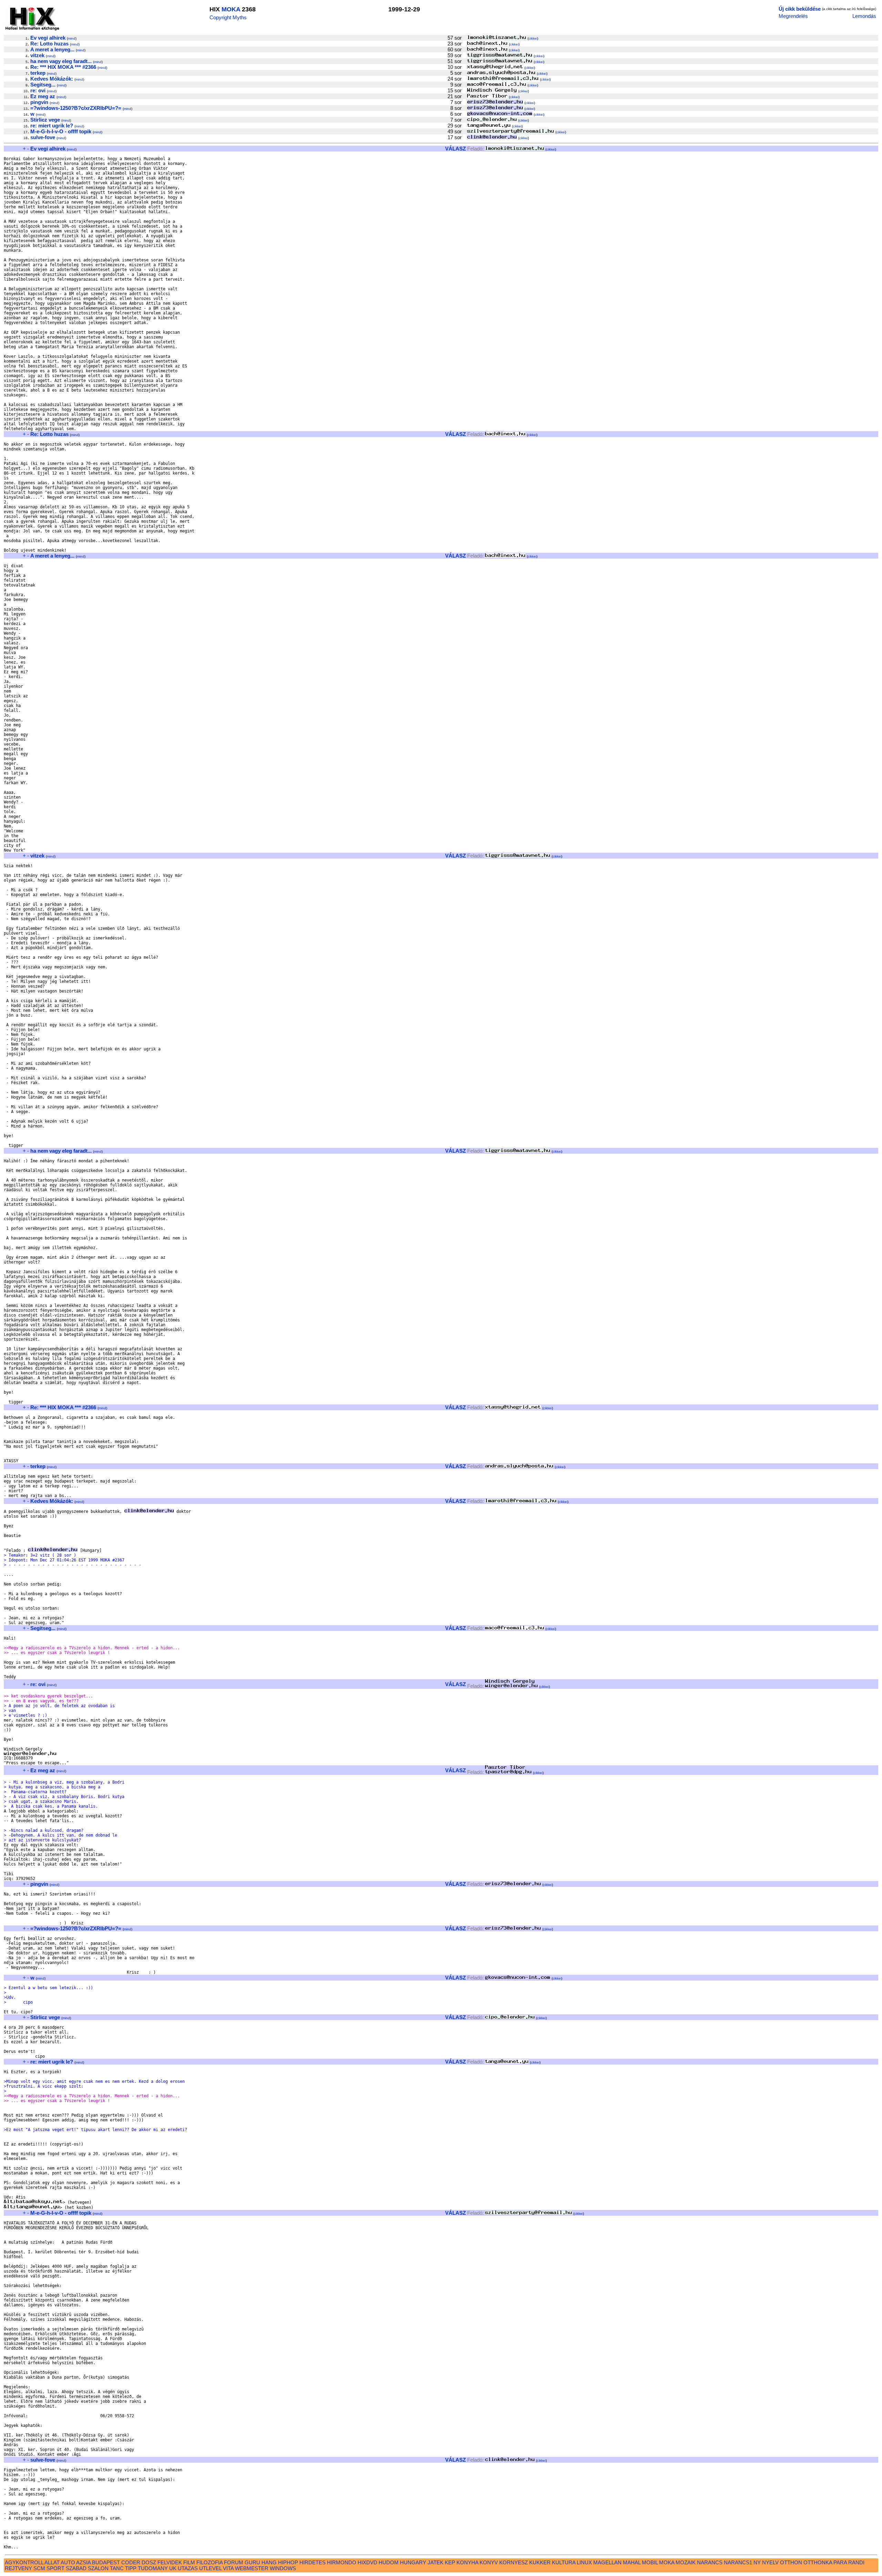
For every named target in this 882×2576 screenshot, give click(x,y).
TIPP (131, 2568)
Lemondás (864, 16)
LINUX (584, 2562)
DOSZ (149, 2562)
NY (757, 2562)
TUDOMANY (153, 2568)
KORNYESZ (514, 2562)
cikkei (533, 38)
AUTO (68, 2562)
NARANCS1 (738, 2562)
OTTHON (791, 2562)
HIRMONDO (342, 2562)
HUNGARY (413, 2562)
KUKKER (540, 2562)
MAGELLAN (607, 2562)
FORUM (234, 2562)
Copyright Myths (228, 17)
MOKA (231, 9)
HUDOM (389, 2562)
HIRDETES (312, 2562)
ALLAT (52, 2562)
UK (173, 2568)
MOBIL (650, 2562)
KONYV (489, 2562)
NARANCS (710, 2562)
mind (72, 38)
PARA (840, 2562)
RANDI (856, 2562)
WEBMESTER (252, 2568)
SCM (39, 2568)
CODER (131, 2562)
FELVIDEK (170, 2562)
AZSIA (83, 2562)
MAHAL (632, 2562)
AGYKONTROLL (24, 2562)
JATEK (435, 2562)
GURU (252, 2562)
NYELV (770, 2562)
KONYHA (467, 2562)
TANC (117, 2568)
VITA (228, 2568)
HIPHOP (288, 2562)
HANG (269, 2562)
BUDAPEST (106, 2562)
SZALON (98, 2568)
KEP (450, 2562)
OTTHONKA (818, 2562)
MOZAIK (686, 2562)
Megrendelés (793, 16)
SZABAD (76, 2568)
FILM (189, 2562)
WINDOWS (283, 2568)
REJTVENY (18, 2568)
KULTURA (564, 2562)
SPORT (55, 2568)
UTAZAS (188, 2568)
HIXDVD (367, 2562)
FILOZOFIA (209, 2562)
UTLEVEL (210, 2568)
